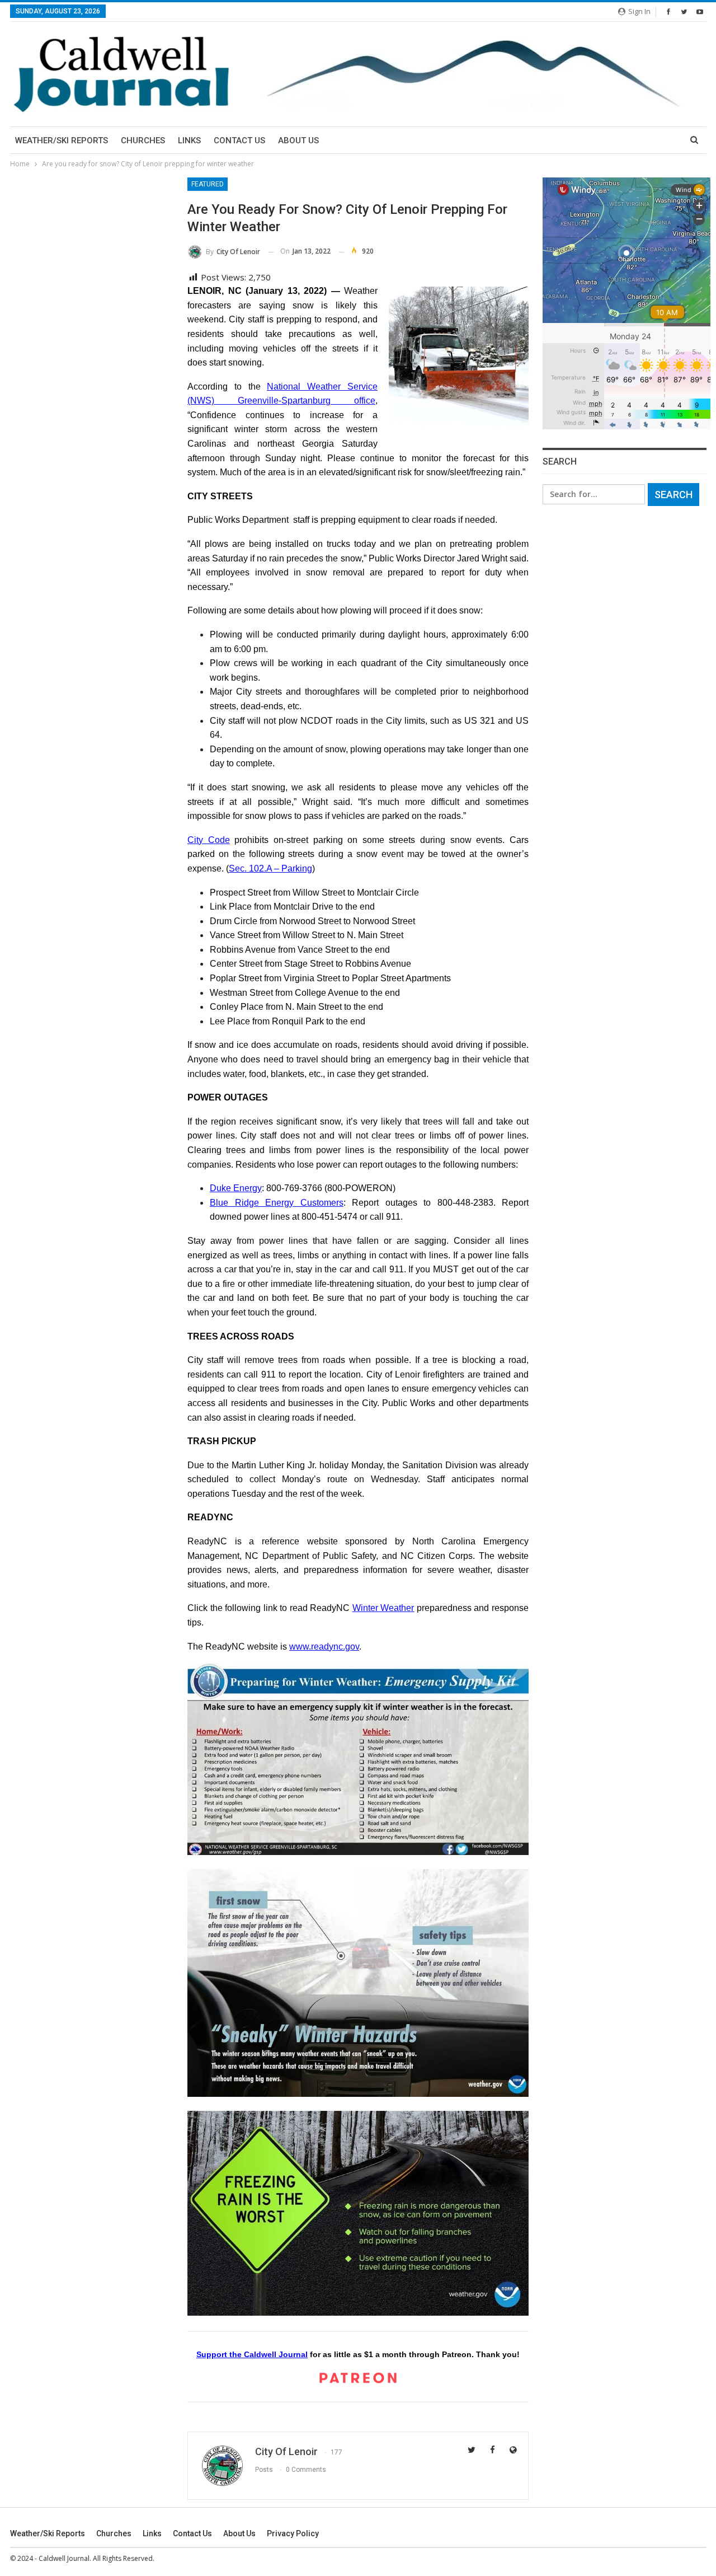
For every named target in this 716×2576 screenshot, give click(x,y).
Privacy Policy (293, 2533)
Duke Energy (236, 1188)
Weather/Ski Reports (62, 140)
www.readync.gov (324, 1647)
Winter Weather (383, 1608)
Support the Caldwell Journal (252, 2354)
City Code (209, 840)
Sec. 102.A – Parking (270, 868)
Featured (208, 184)
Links (189, 140)
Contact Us (239, 140)
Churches (143, 140)
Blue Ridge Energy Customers (277, 1203)
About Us (298, 140)
